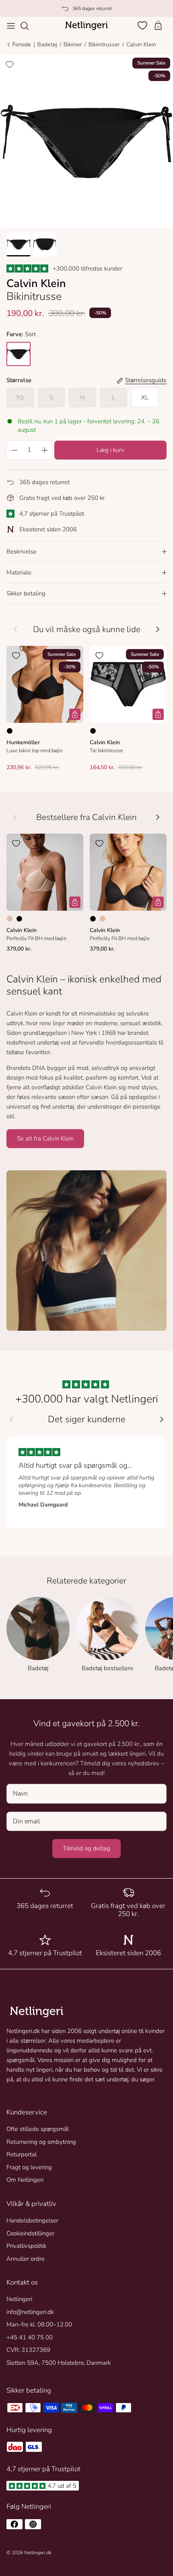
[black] (19, 354)
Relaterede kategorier (86, 1581)
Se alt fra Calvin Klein (45, 1138)
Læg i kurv (110, 450)
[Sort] (10, 731)
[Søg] (29, 26)
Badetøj (47, 45)
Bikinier (73, 45)
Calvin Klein (141, 45)
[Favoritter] (143, 25)
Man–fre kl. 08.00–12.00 (39, 2324)
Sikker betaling (26, 593)
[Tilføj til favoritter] (10, 65)
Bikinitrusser (104, 45)
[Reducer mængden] (14, 450)
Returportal (22, 2154)
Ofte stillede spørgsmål (38, 2129)
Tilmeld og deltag (86, 1848)
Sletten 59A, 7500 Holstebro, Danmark (59, 2363)
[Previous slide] (11, 1419)
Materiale (19, 572)
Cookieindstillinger (30, 2233)
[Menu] (11, 26)
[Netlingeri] (86, 26)
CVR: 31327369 (28, 2350)
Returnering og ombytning (41, 2142)
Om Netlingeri (25, 2180)
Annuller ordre (26, 2259)
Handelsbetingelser (32, 2220)
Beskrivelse (22, 551)
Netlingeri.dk (38, 2553)
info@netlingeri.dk (30, 2312)
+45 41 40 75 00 (30, 2337)
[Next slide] (162, 1419)
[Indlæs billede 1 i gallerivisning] (86, 141)
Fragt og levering (29, 2167)
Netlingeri (19, 2299)
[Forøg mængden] (45, 450)
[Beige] (10, 919)
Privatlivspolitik (26, 2246)
